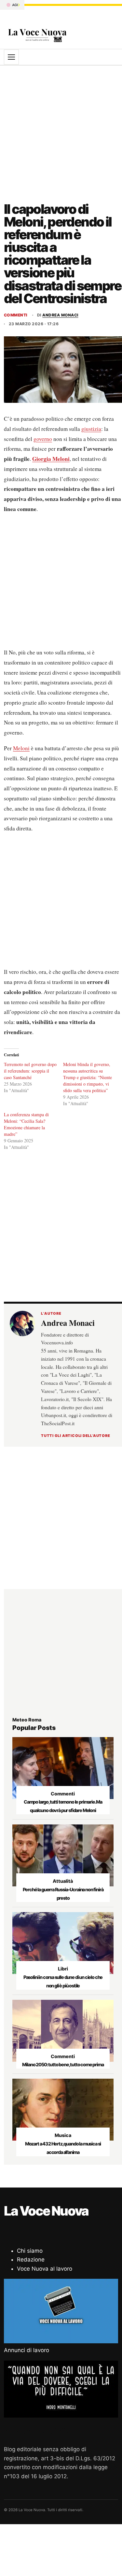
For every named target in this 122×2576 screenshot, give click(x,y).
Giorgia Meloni (51, 459)
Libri (63, 1969)
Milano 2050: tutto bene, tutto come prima (63, 2064)
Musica (63, 2135)
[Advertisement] (61, 130)
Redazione (31, 2260)
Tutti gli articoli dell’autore (76, 1436)
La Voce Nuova (46, 2211)
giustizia (91, 429)
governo (43, 439)
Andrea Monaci (60, 315)
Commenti (16, 315)
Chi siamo (30, 2251)
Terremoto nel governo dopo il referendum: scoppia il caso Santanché (30, 1071)
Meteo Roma (27, 1720)
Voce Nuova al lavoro (45, 2269)
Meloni (21, 748)
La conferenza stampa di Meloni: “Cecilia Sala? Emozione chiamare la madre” (26, 1124)
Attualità (63, 1881)
